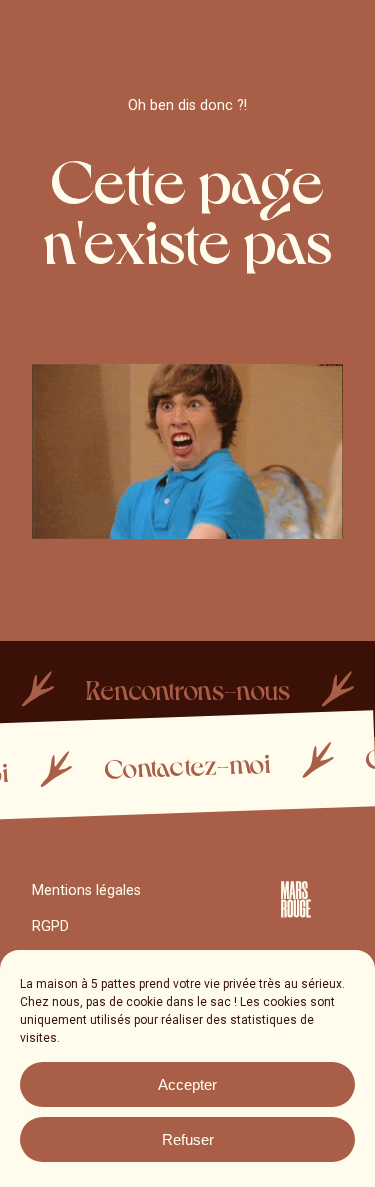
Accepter (187, 1084)
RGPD (50, 926)
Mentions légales (86, 890)
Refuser (188, 1139)
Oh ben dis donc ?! (187, 105)
